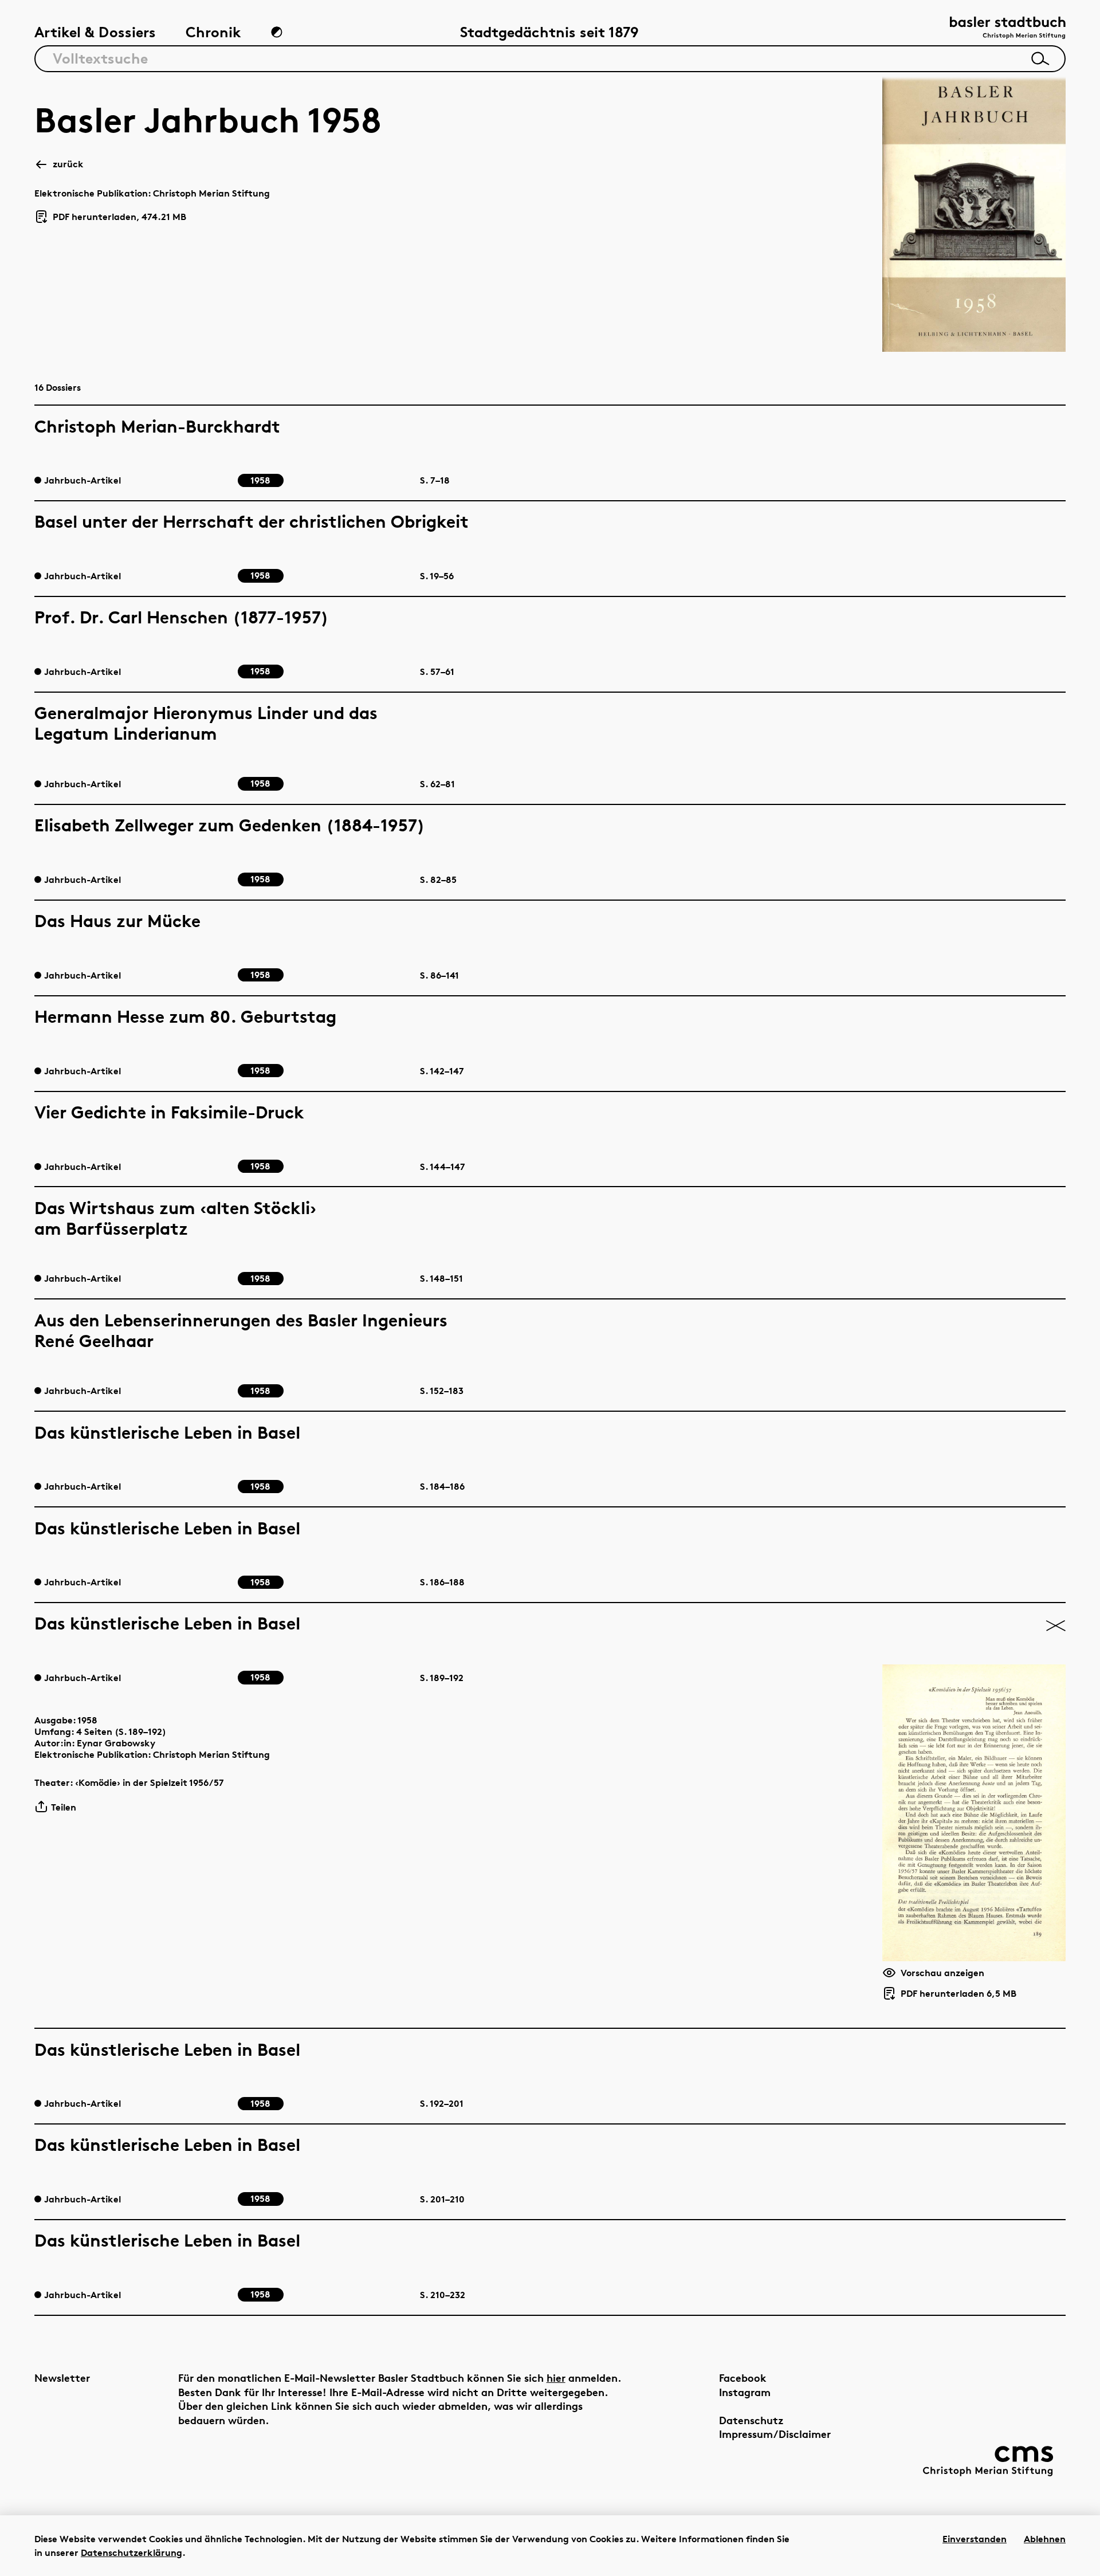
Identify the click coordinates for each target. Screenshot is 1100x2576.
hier (556, 2377)
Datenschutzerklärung (131, 2553)
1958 (87, 1720)
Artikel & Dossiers (95, 32)
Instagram (745, 2392)
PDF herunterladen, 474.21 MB (115, 217)
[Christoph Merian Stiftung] (988, 2461)
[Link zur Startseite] (1008, 29)
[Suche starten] (1040, 58)
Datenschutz (751, 2420)
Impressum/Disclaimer (775, 2434)
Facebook (743, 2377)
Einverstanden (975, 2539)
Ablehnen (1045, 2539)
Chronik (213, 32)
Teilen (64, 1807)
